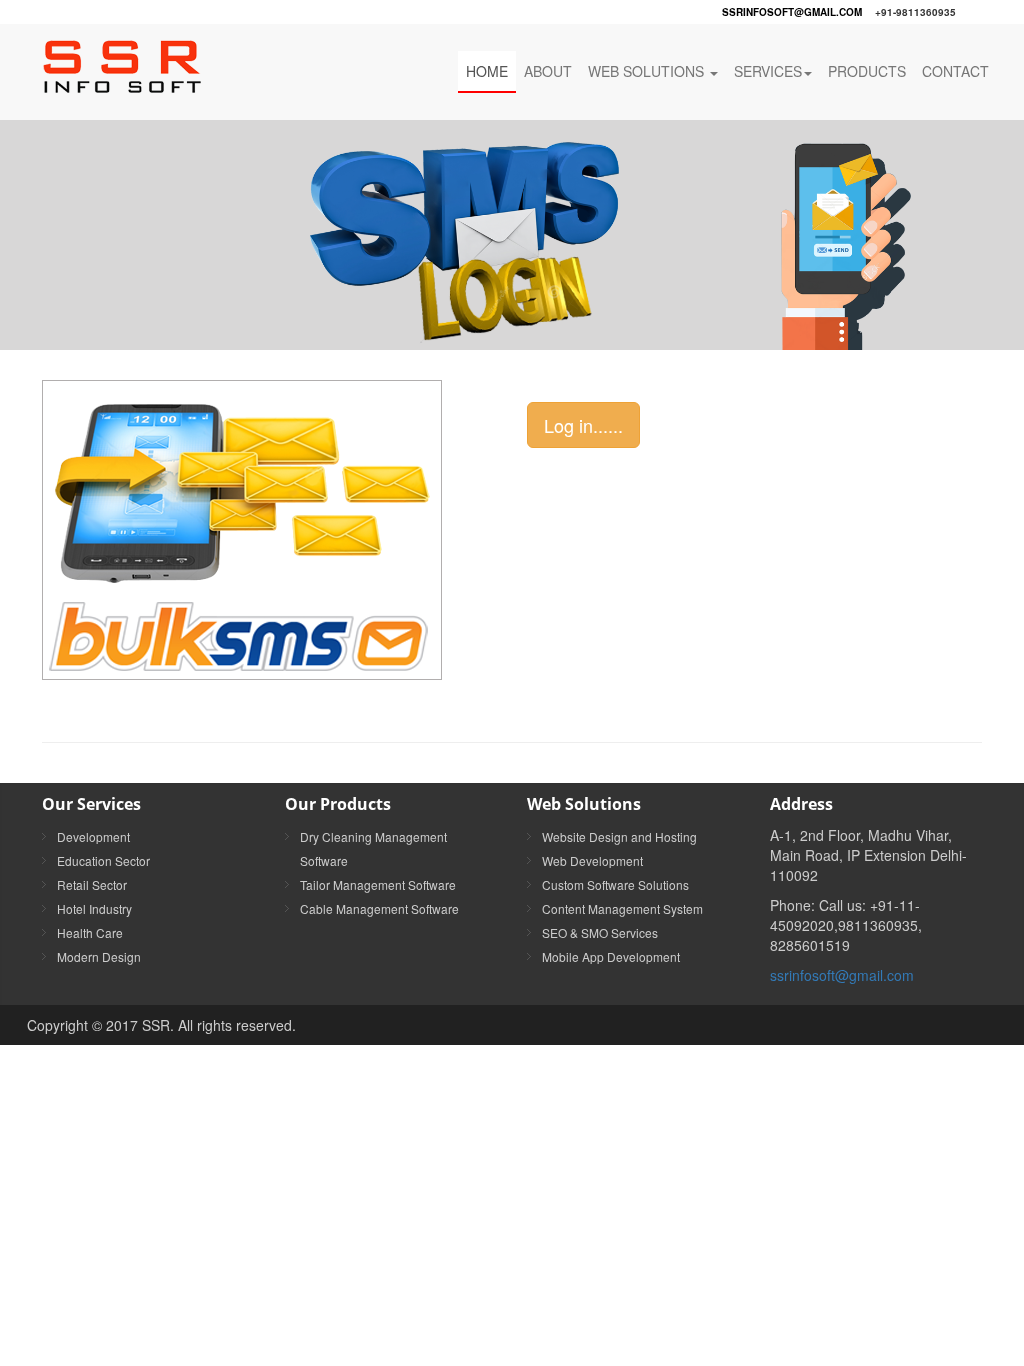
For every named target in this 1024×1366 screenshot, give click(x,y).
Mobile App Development (611, 956)
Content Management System (622, 908)
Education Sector (103, 860)
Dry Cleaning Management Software (373, 848)
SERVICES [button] (768, 71)
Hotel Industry (94, 908)
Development (93, 836)
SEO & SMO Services (600, 932)
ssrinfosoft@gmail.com (792, 12)
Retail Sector (92, 884)
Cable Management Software (379, 908)
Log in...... (583, 425)
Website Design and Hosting (619, 836)
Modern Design (99, 956)
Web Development (592, 860)
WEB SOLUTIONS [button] (648, 71)
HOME (487, 71)
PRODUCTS (867, 71)
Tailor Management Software (378, 884)
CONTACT (955, 71)
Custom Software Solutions (615, 884)
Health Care (90, 932)
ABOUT (548, 71)
